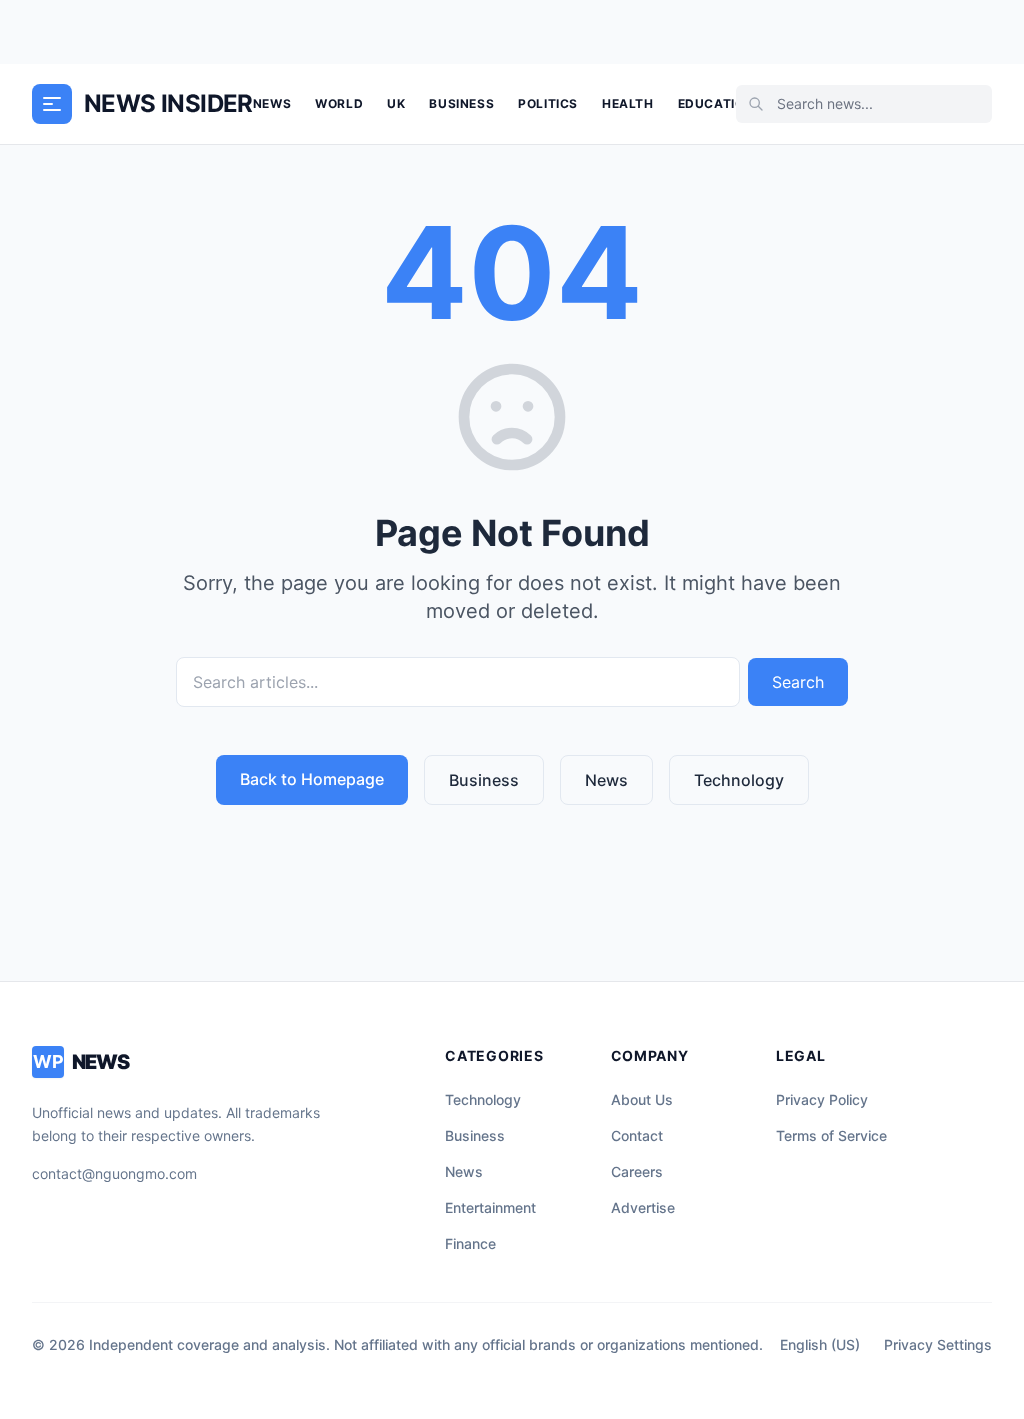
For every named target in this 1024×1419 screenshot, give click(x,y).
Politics (548, 103)
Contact (637, 1135)
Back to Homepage (312, 779)
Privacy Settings (938, 1344)
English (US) (820, 1344)
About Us (642, 1099)
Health (628, 103)
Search (798, 682)
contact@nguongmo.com (114, 1173)
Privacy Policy (822, 1099)
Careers (637, 1171)
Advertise (643, 1207)
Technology (739, 780)
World (339, 103)
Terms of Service (831, 1135)
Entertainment (490, 1207)
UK (396, 103)
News (272, 103)
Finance (470, 1243)
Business (461, 103)
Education (716, 103)
